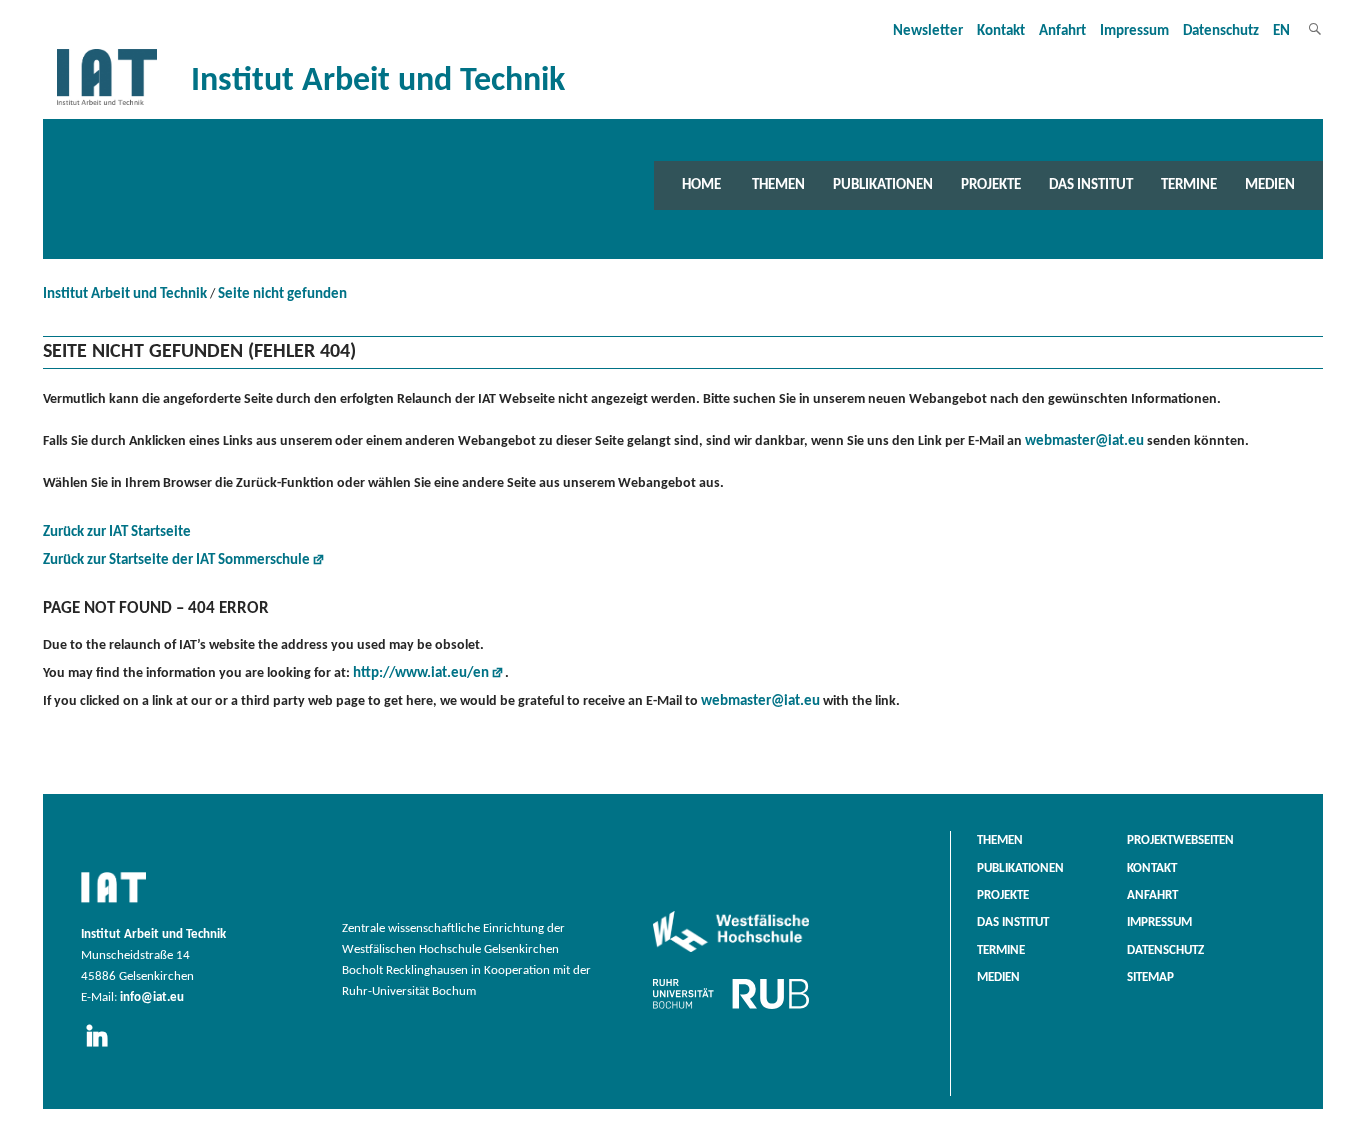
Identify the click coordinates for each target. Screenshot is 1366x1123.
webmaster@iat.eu (1084, 441)
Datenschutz (1221, 31)
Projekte (991, 185)
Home (701, 185)
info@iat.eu (152, 998)
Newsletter (928, 31)
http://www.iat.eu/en (421, 673)
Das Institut (1091, 185)
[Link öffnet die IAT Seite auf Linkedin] (103, 1048)
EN (1281, 31)
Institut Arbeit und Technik (125, 294)
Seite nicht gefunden (282, 294)
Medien (1270, 185)
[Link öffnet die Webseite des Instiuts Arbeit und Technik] (113, 904)
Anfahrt (1062, 31)
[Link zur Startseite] (107, 105)
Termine (1189, 185)
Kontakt (1001, 31)
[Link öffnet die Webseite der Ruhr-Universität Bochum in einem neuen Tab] (731, 1009)
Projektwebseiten (1180, 841)
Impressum (1134, 31)
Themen (778, 185)
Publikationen (883, 185)
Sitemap (1150, 978)
